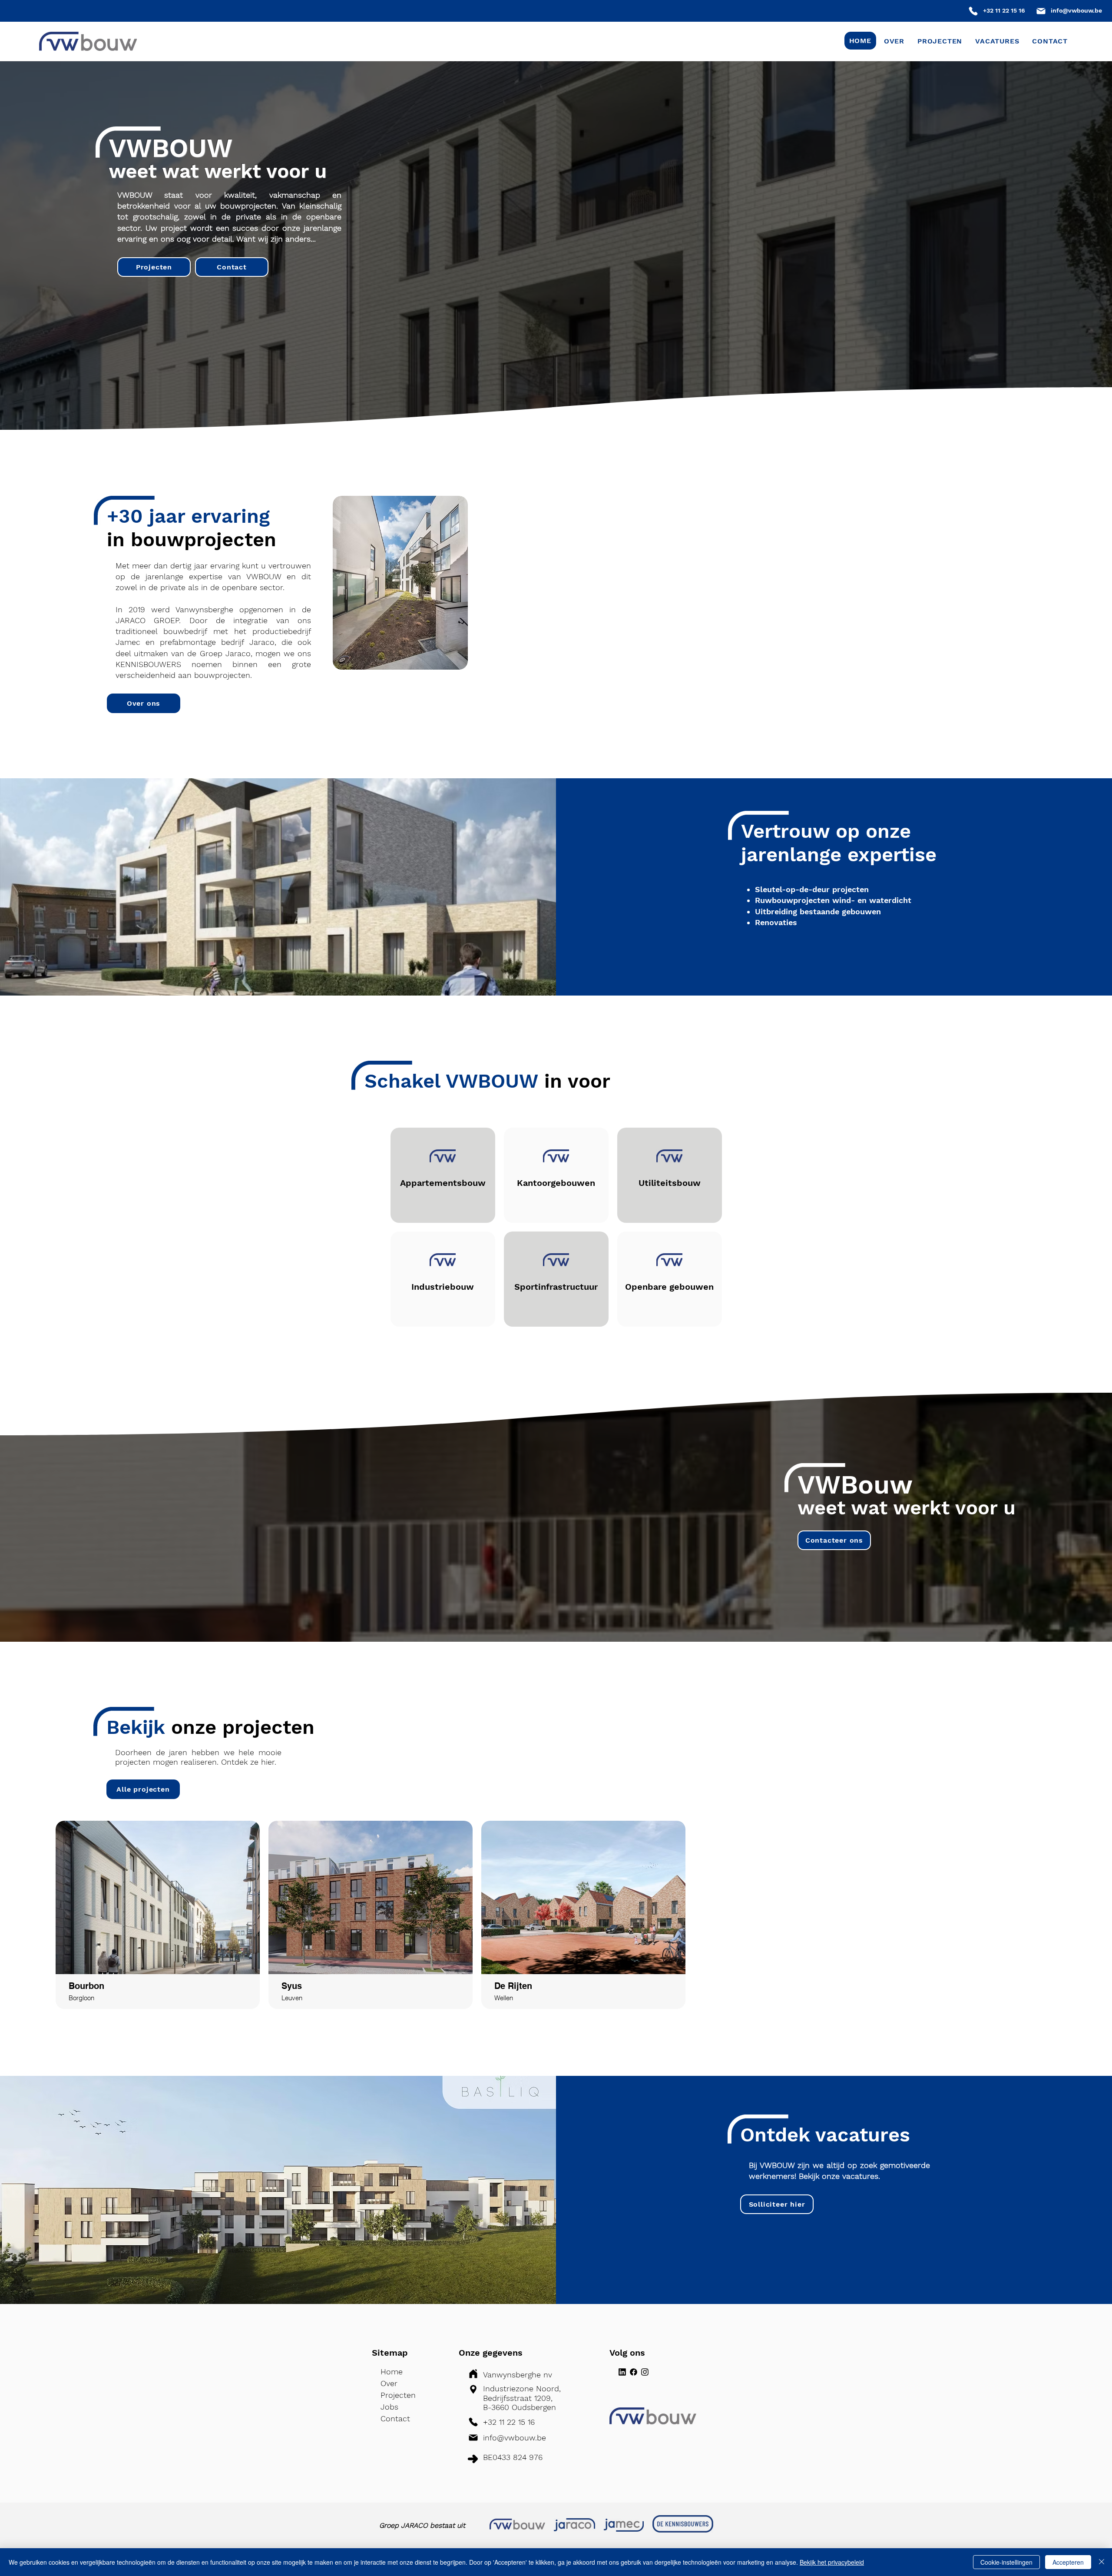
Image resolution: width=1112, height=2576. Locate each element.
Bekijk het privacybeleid (832, 2562)
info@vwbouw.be (1076, 10)
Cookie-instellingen (1006, 2562)
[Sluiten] (1102, 2562)
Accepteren (1068, 2562)
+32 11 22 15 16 (1004, 10)
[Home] (973, 11)
